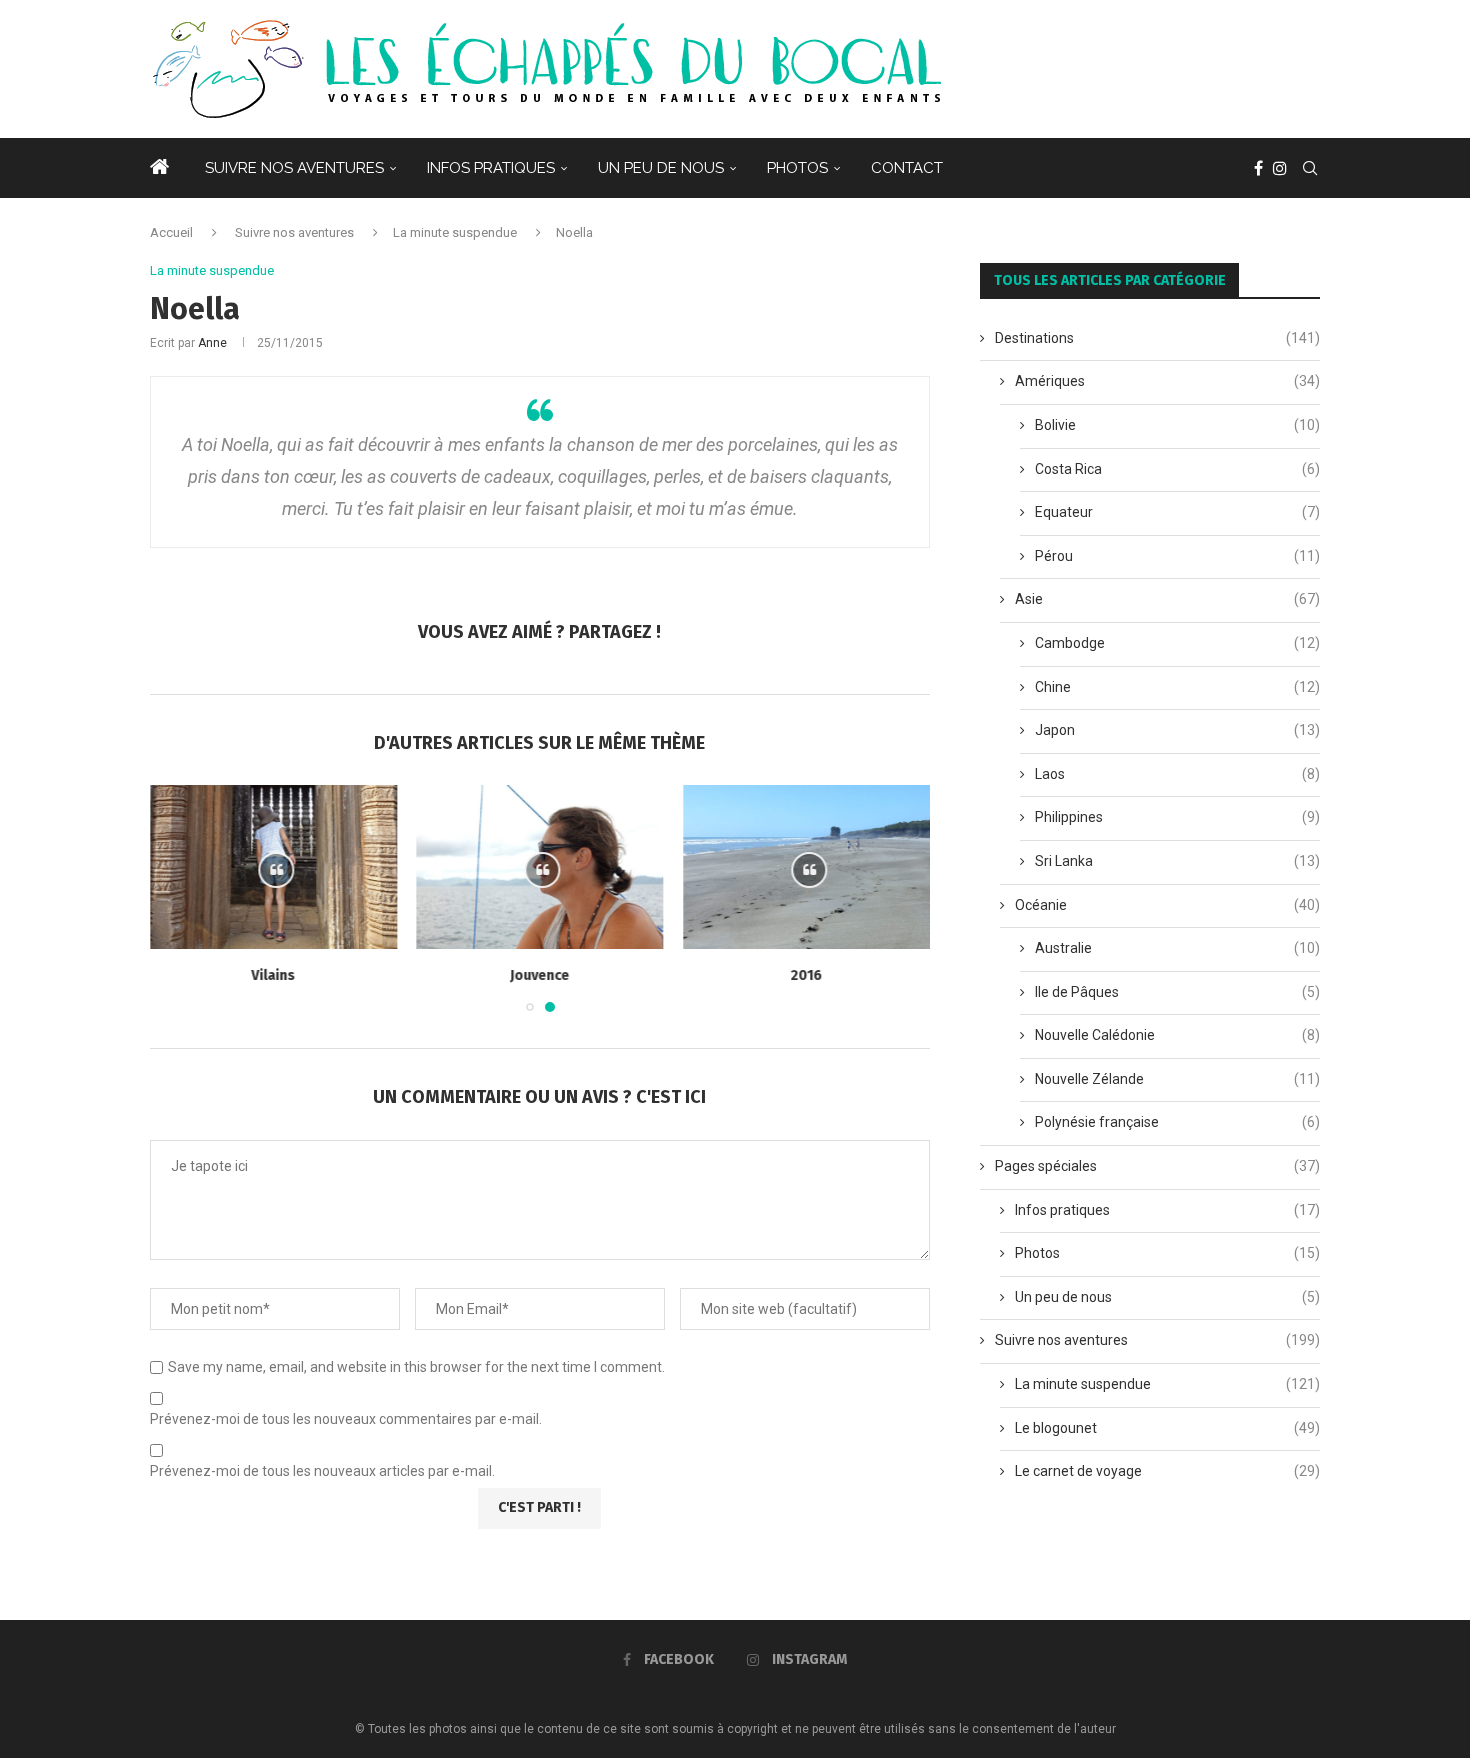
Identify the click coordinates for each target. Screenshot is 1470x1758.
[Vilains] (273, 867)
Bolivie (1177, 425)
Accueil (171, 232)
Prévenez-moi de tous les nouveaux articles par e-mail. (322, 1471)
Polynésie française (1177, 1122)
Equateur (1177, 512)
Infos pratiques (491, 168)
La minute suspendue (455, 232)
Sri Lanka (1177, 861)
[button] (177, 898)
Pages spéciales (1157, 1166)
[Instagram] (1280, 168)
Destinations (1157, 338)
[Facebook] (1258, 168)
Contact (907, 168)
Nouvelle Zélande (1177, 1079)
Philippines (1177, 817)
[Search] (1310, 168)
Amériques (1167, 381)
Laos (1177, 774)
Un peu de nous (661, 168)
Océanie (1167, 905)
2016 (807, 976)
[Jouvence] (540, 867)
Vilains (273, 976)
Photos (797, 168)
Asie (1167, 599)
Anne (212, 343)
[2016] (806, 867)
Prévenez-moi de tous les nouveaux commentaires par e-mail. (346, 1419)
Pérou (1177, 556)
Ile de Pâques (1177, 992)
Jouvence (539, 976)
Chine (1177, 687)
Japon (1177, 730)
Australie (1177, 948)
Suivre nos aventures (294, 168)
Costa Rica (1177, 469)
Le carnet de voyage (1167, 1471)
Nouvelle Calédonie (1177, 1035)
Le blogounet (1167, 1428)
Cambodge (1177, 643)
